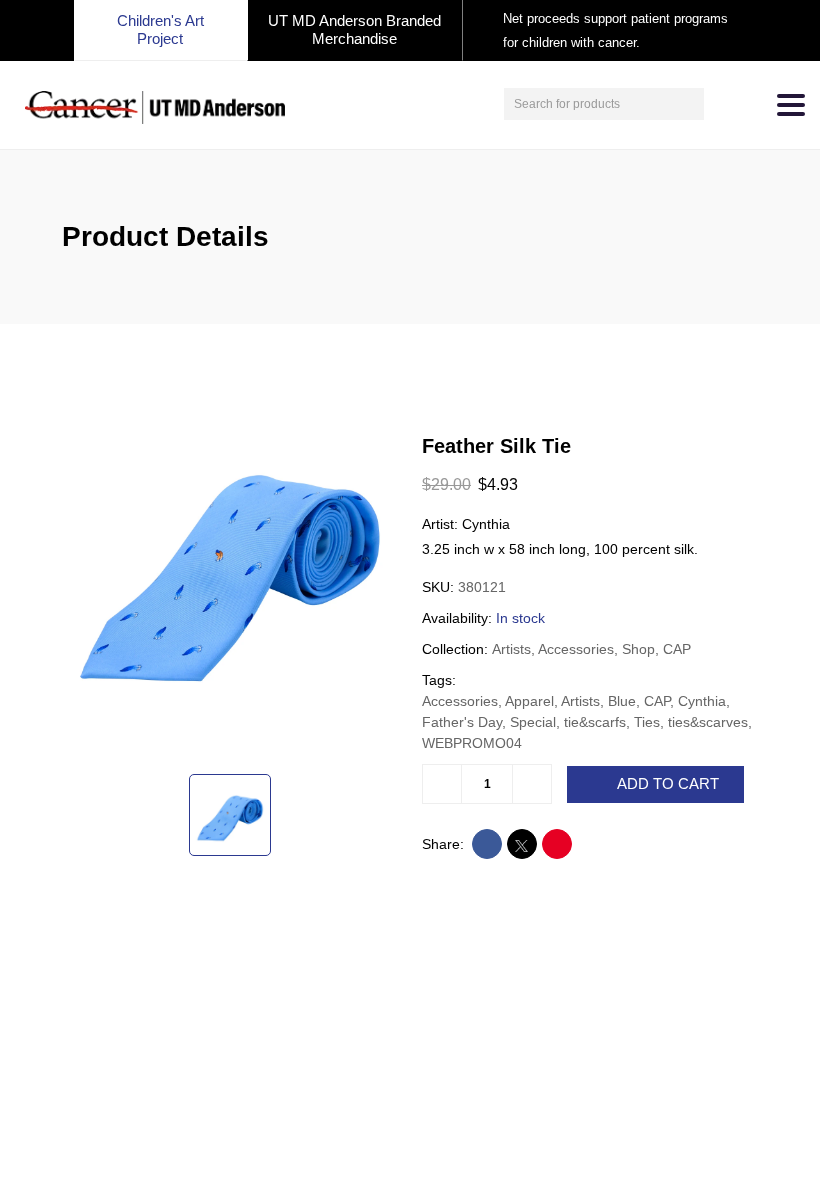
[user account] (722, 104)
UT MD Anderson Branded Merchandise (354, 29)
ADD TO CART (668, 784)
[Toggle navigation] (791, 105)
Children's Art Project (160, 29)
